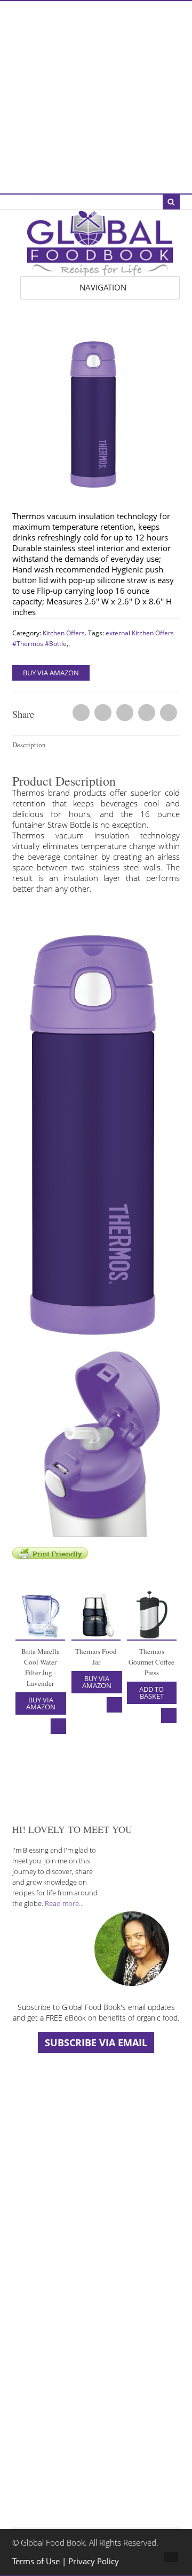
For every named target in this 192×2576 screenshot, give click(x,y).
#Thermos (28, 644)
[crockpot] (96, 417)
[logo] (100, 270)
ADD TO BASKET (151, 1693)
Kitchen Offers (64, 633)
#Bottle (56, 644)
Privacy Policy (94, 2561)
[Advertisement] (96, 97)
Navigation (103, 288)
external (118, 633)
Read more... (64, 1903)
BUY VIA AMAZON (51, 673)
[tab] (96, 745)
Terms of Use (37, 2561)
